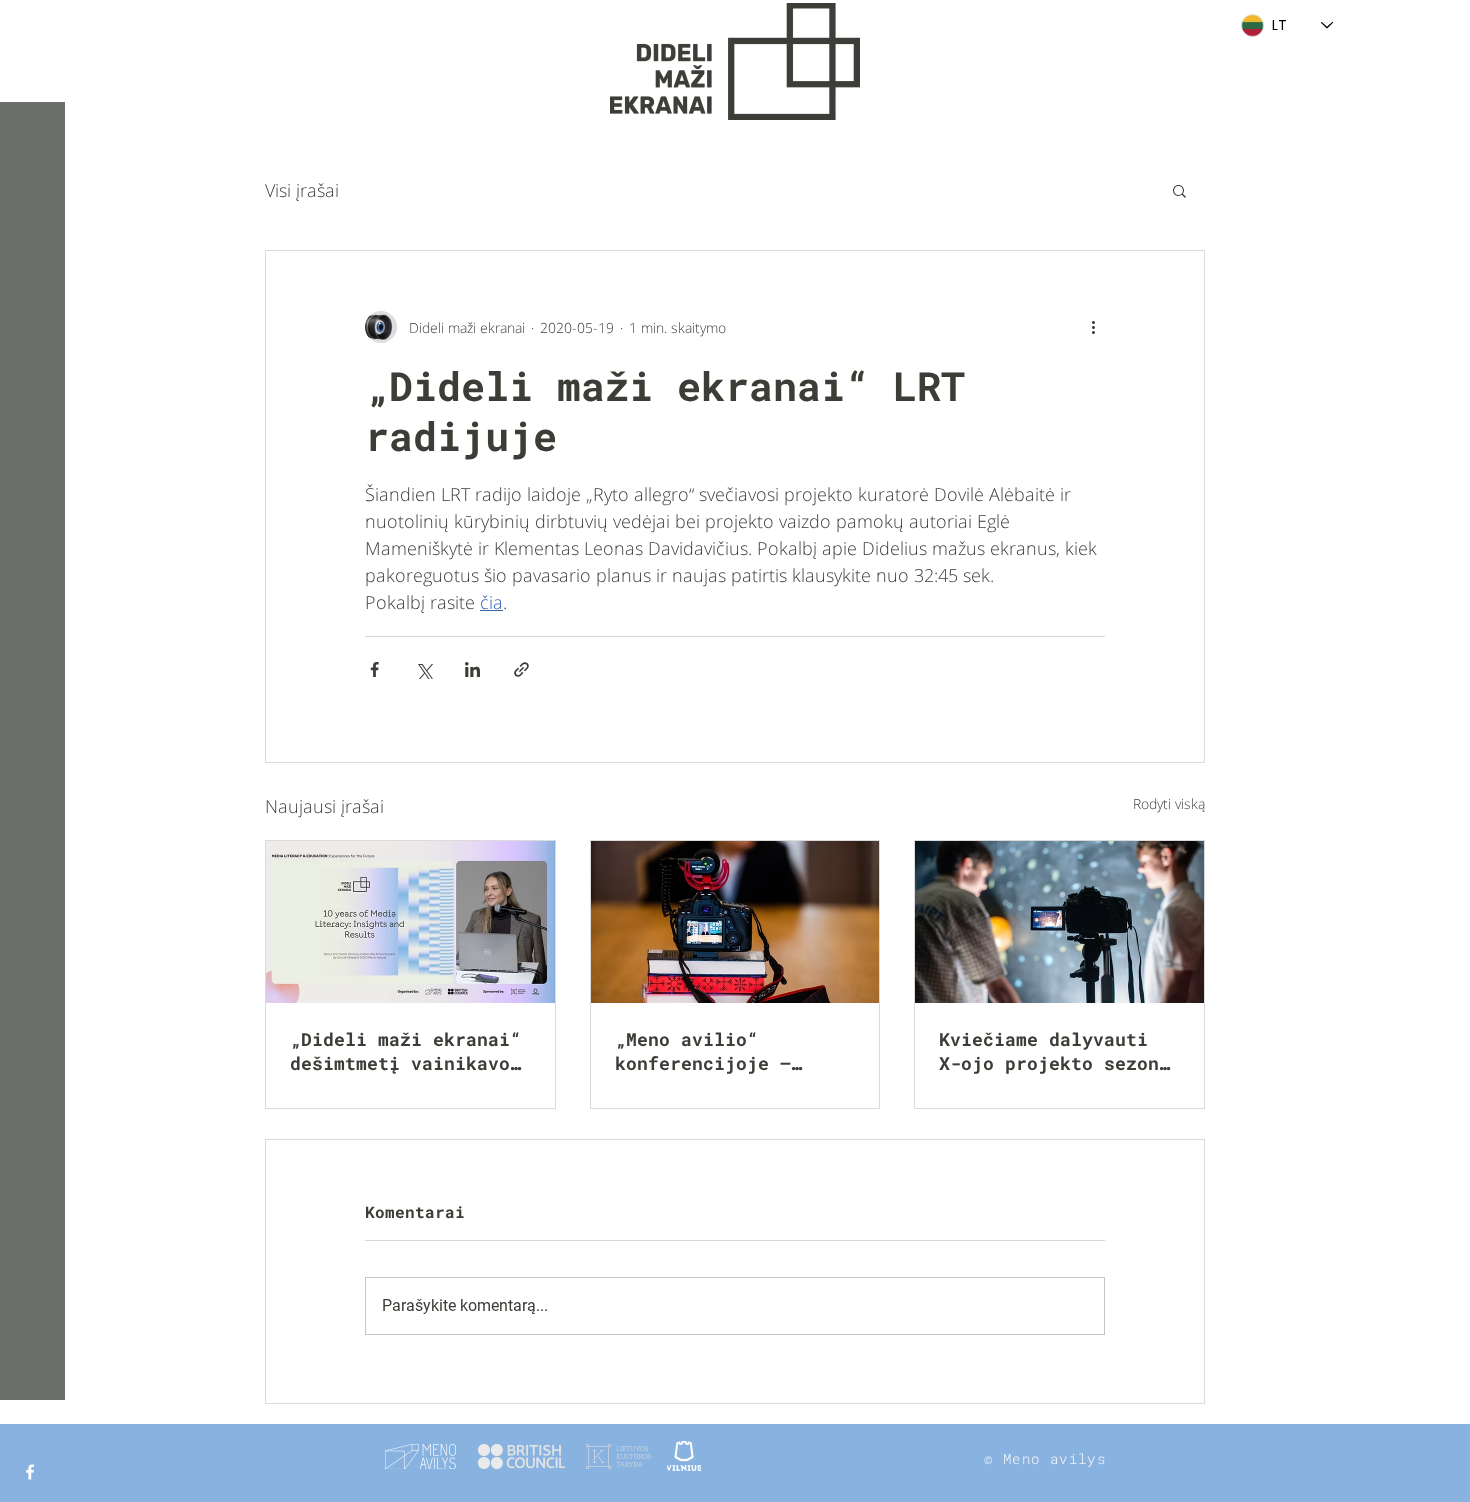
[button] (34, 29)
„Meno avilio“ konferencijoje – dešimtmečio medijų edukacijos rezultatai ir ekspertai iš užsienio (730, 1051)
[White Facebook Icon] (30, 1472)
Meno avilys (1054, 1458)
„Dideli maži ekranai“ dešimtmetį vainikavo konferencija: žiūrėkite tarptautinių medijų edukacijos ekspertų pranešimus (405, 1051)
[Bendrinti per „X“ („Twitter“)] (423, 669)
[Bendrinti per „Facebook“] (374, 669)
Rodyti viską (1169, 803)
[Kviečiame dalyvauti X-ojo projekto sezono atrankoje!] (1059, 922)
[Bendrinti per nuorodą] (521, 669)
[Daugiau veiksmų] (1093, 327)
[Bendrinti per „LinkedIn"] (472, 669)
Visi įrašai (302, 190)
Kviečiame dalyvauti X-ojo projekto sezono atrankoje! (1054, 1051)
